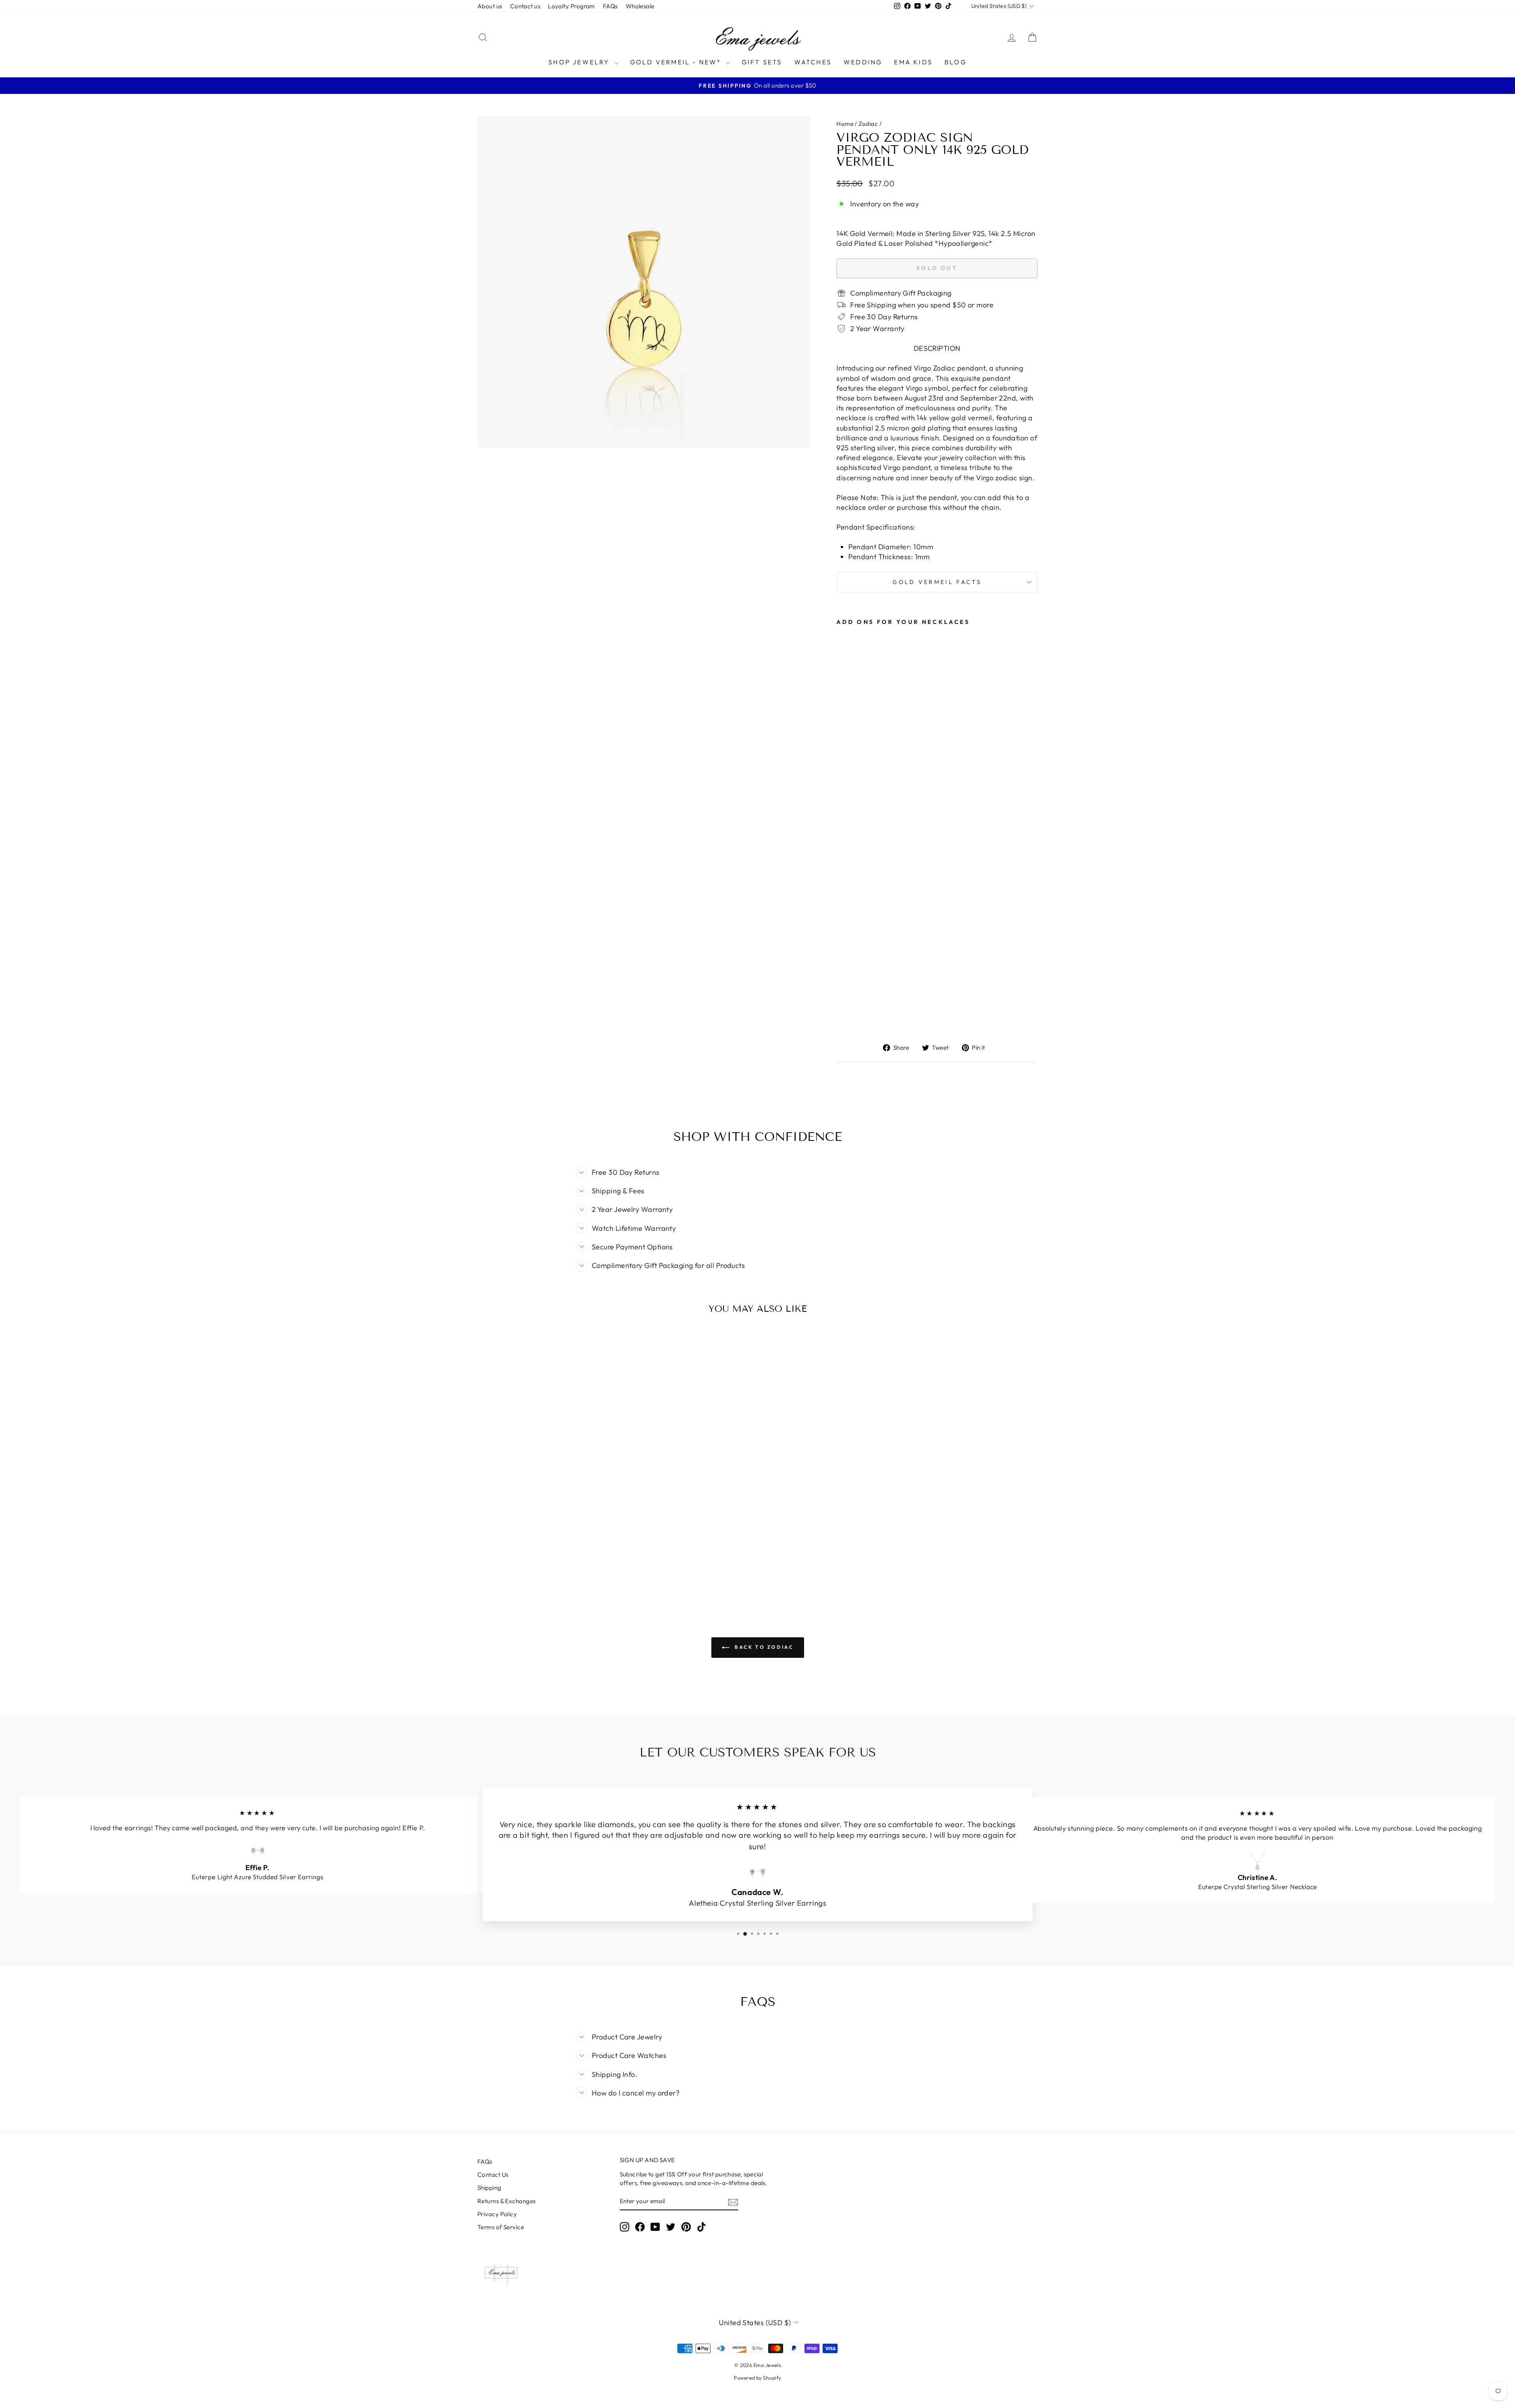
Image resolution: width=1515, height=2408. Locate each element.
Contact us (525, 6)
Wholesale (640, 6)
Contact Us (493, 2175)
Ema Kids (913, 62)
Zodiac (868, 124)
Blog (956, 62)
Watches (813, 62)
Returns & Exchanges (507, 2201)
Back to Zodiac (763, 1647)
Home (845, 124)
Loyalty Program (571, 6)
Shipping (489, 2188)
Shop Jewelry (580, 62)
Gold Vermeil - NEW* (677, 62)
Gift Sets (762, 62)
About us (490, 6)
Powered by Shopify (757, 2378)
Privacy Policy (497, 2214)
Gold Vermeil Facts (937, 582)
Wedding (863, 62)
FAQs (610, 6)
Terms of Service (501, 2227)
